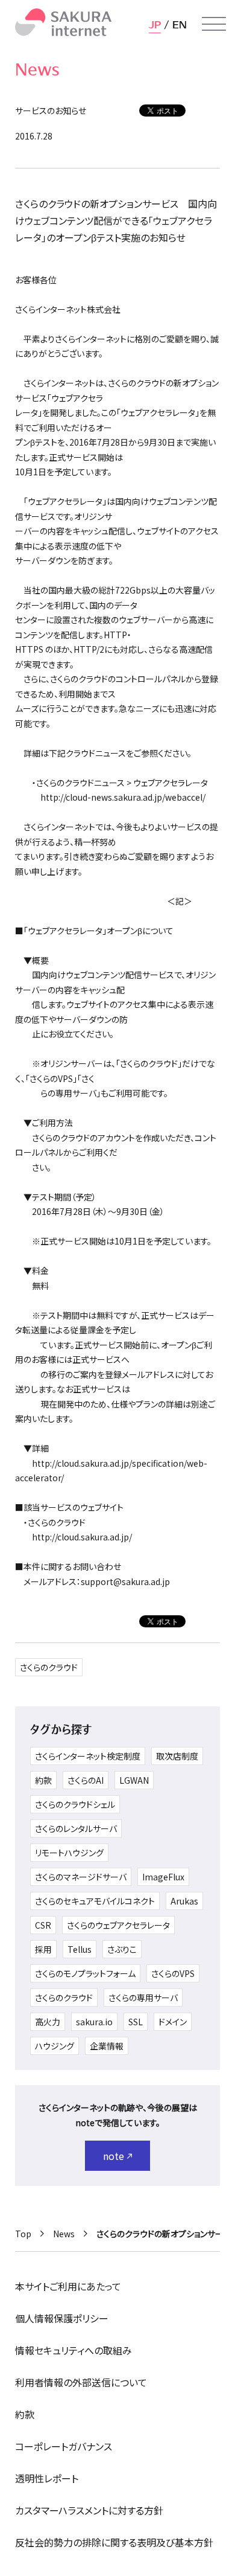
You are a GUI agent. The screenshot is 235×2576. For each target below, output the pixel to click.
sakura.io (94, 2022)
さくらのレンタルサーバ (76, 1828)
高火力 (48, 2022)
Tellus (80, 1949)
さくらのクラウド (49, 1667)
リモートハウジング (69, 1853)
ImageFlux (163, 1877)
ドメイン (173, 2022)
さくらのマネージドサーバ (81, 1877)
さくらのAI (86, 1780)
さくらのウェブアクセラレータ (118, 1925)
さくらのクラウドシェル (75, 1804)
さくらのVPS (173, 1973)
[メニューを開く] (214, 24)
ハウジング (55, 2046)
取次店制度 (177, 1756)
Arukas (184, 1901)
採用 (43, 1949)
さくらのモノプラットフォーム (85, 1973)
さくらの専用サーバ (143, 1998)
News (64, 2234)
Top (23, 2234)
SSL (136, 2022)
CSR (43, 1925)
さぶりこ (122, 1949)
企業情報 (107, 2046)
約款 (43, 1780)
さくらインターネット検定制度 (88, 1756)
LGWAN (134, 1780)
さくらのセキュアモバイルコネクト (95, 1901)
